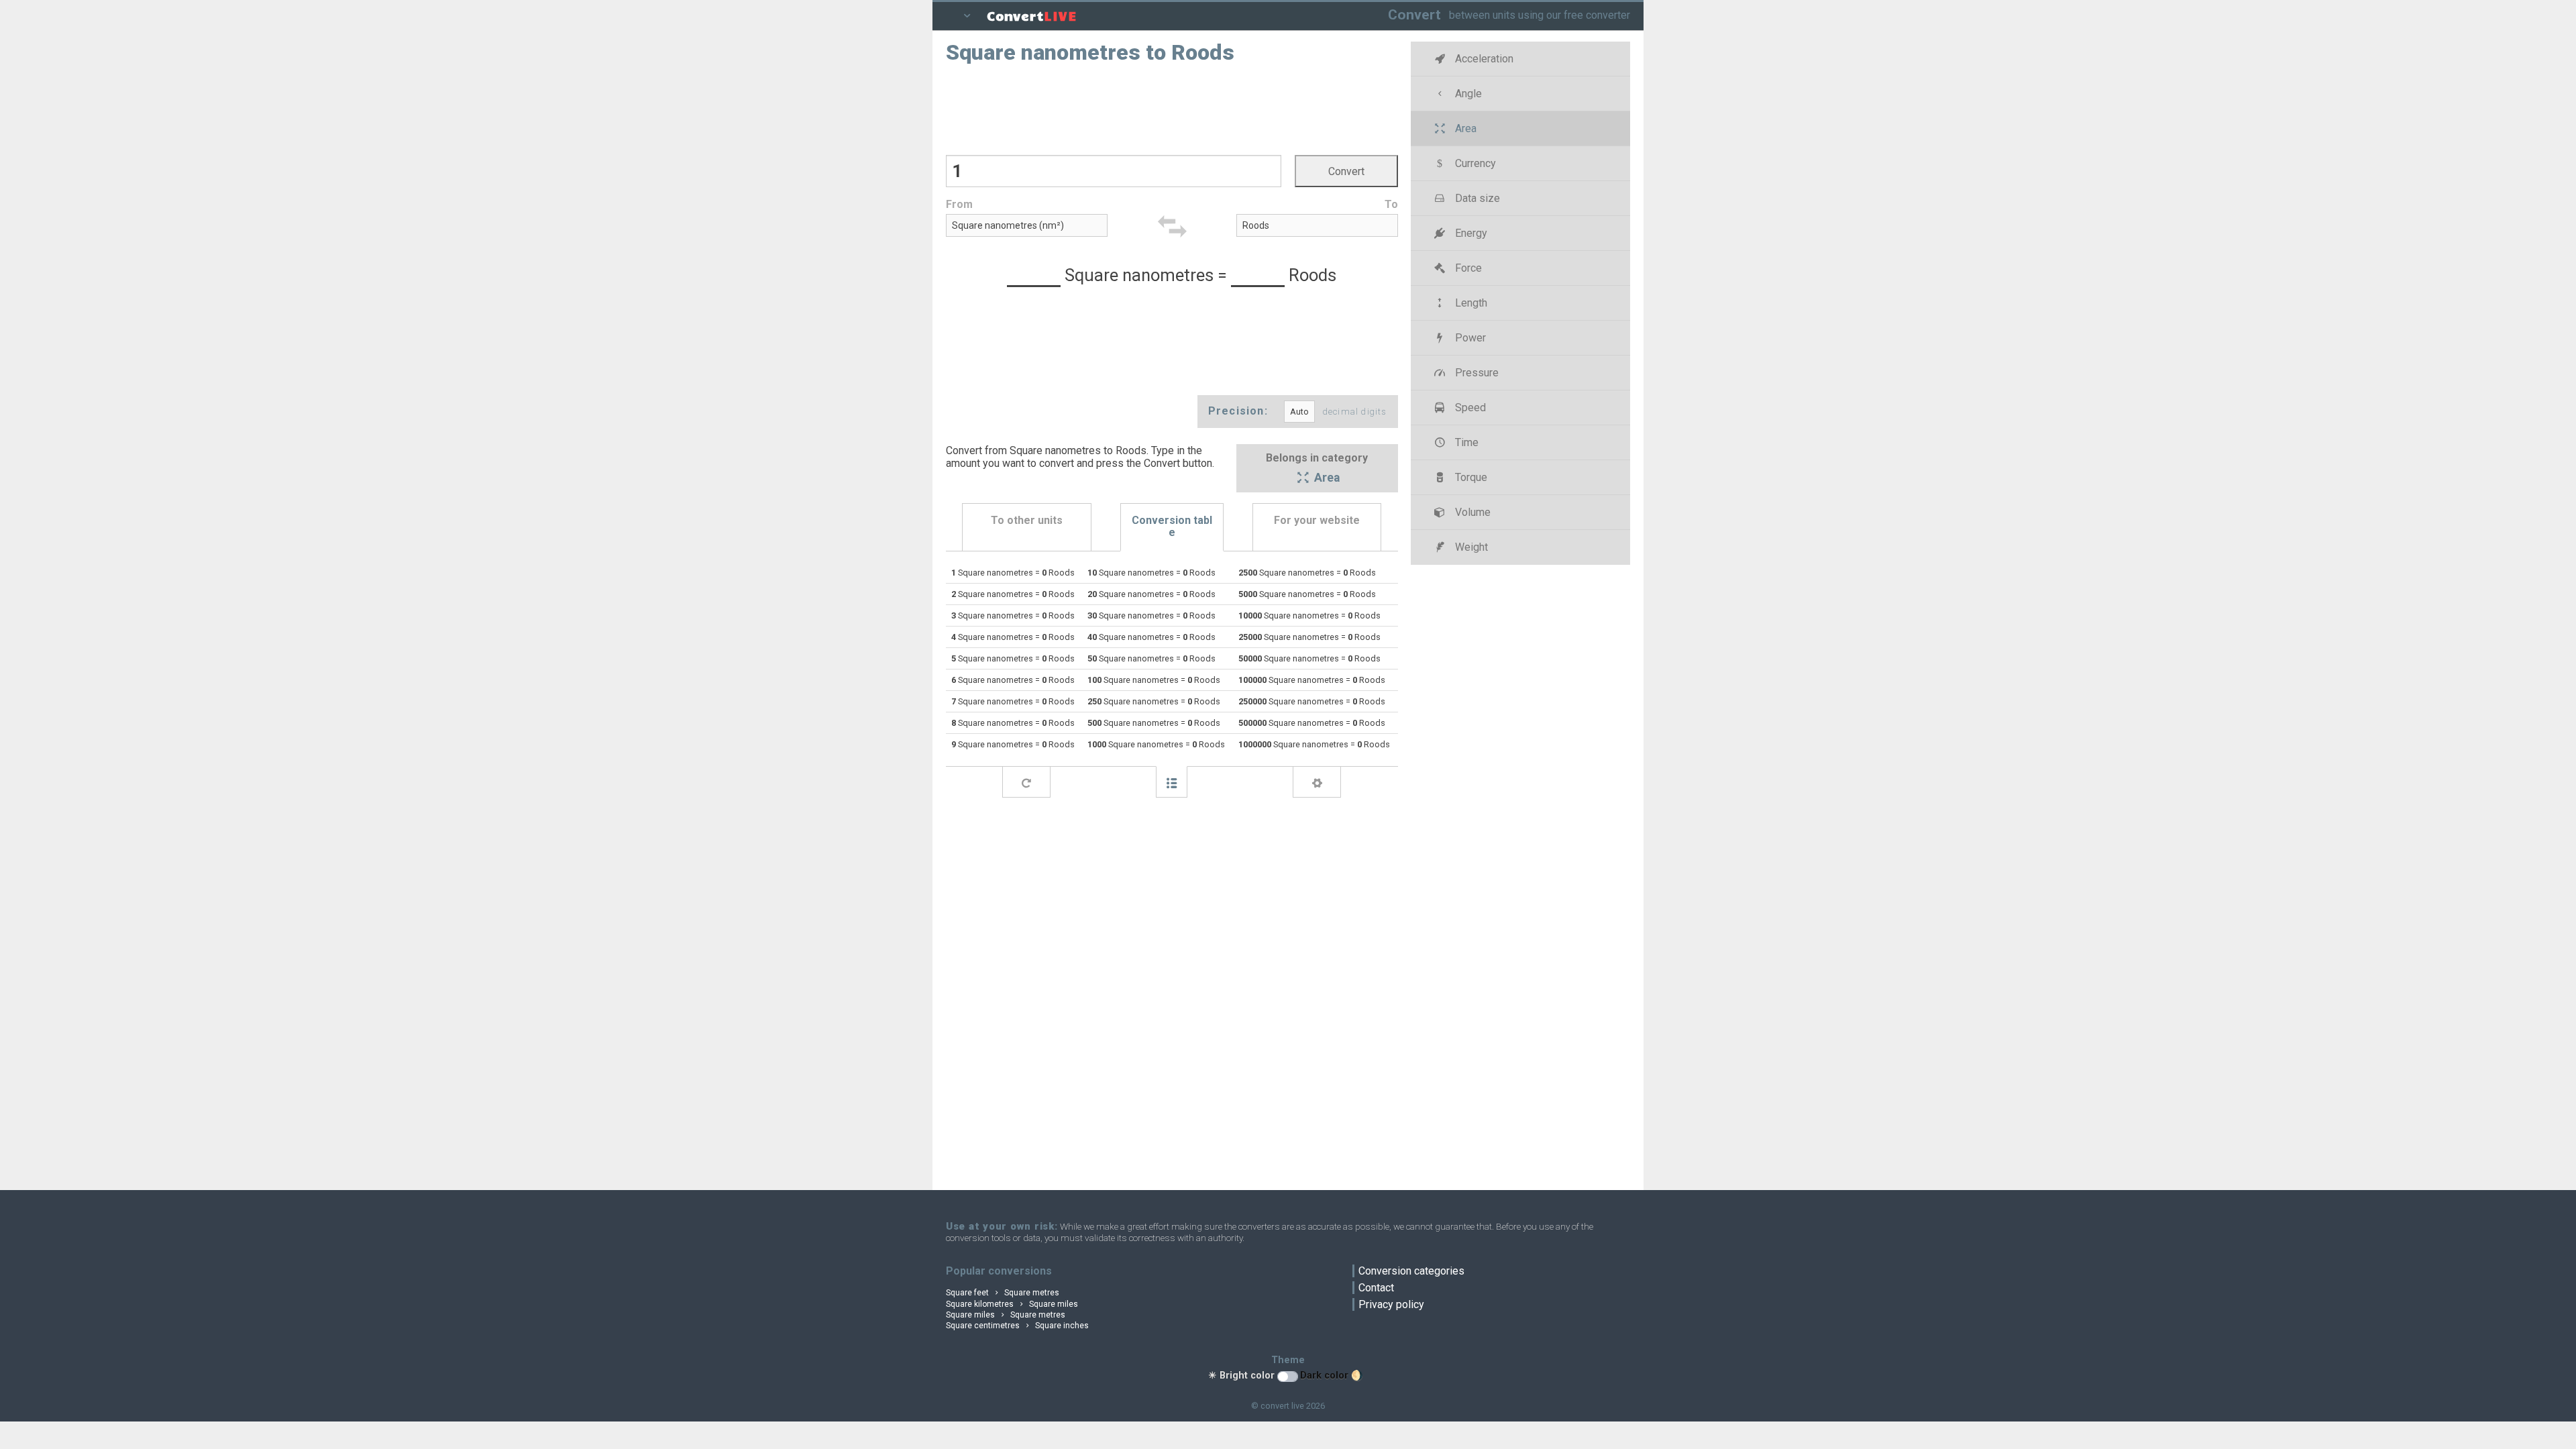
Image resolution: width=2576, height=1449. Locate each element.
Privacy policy (1391, 1304)
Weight (1470, 547)
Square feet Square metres (1003, 1293)
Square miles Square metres (1006, 1315)
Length (1470, 303)
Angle (1467, 94)
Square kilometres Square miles (1012, 1304)
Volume (1471, 512)
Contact (1376, 1288)
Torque (1470, 477)
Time (1465, 442)
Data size (1476, 198)
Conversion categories (1411, 1271)
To (1391, 204)
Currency (1474, 163)
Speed (1469, 408)
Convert (1414, 14)
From (959, 204)
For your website (1317, 520)
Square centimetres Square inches (1017, 1326)
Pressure (1475, 373)
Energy (1470, 233)
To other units (1027, 520)
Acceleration (1483, 59)
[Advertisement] (1172, 108)
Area (1326, 478)
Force (1467, 268)
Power (1469, 338)
